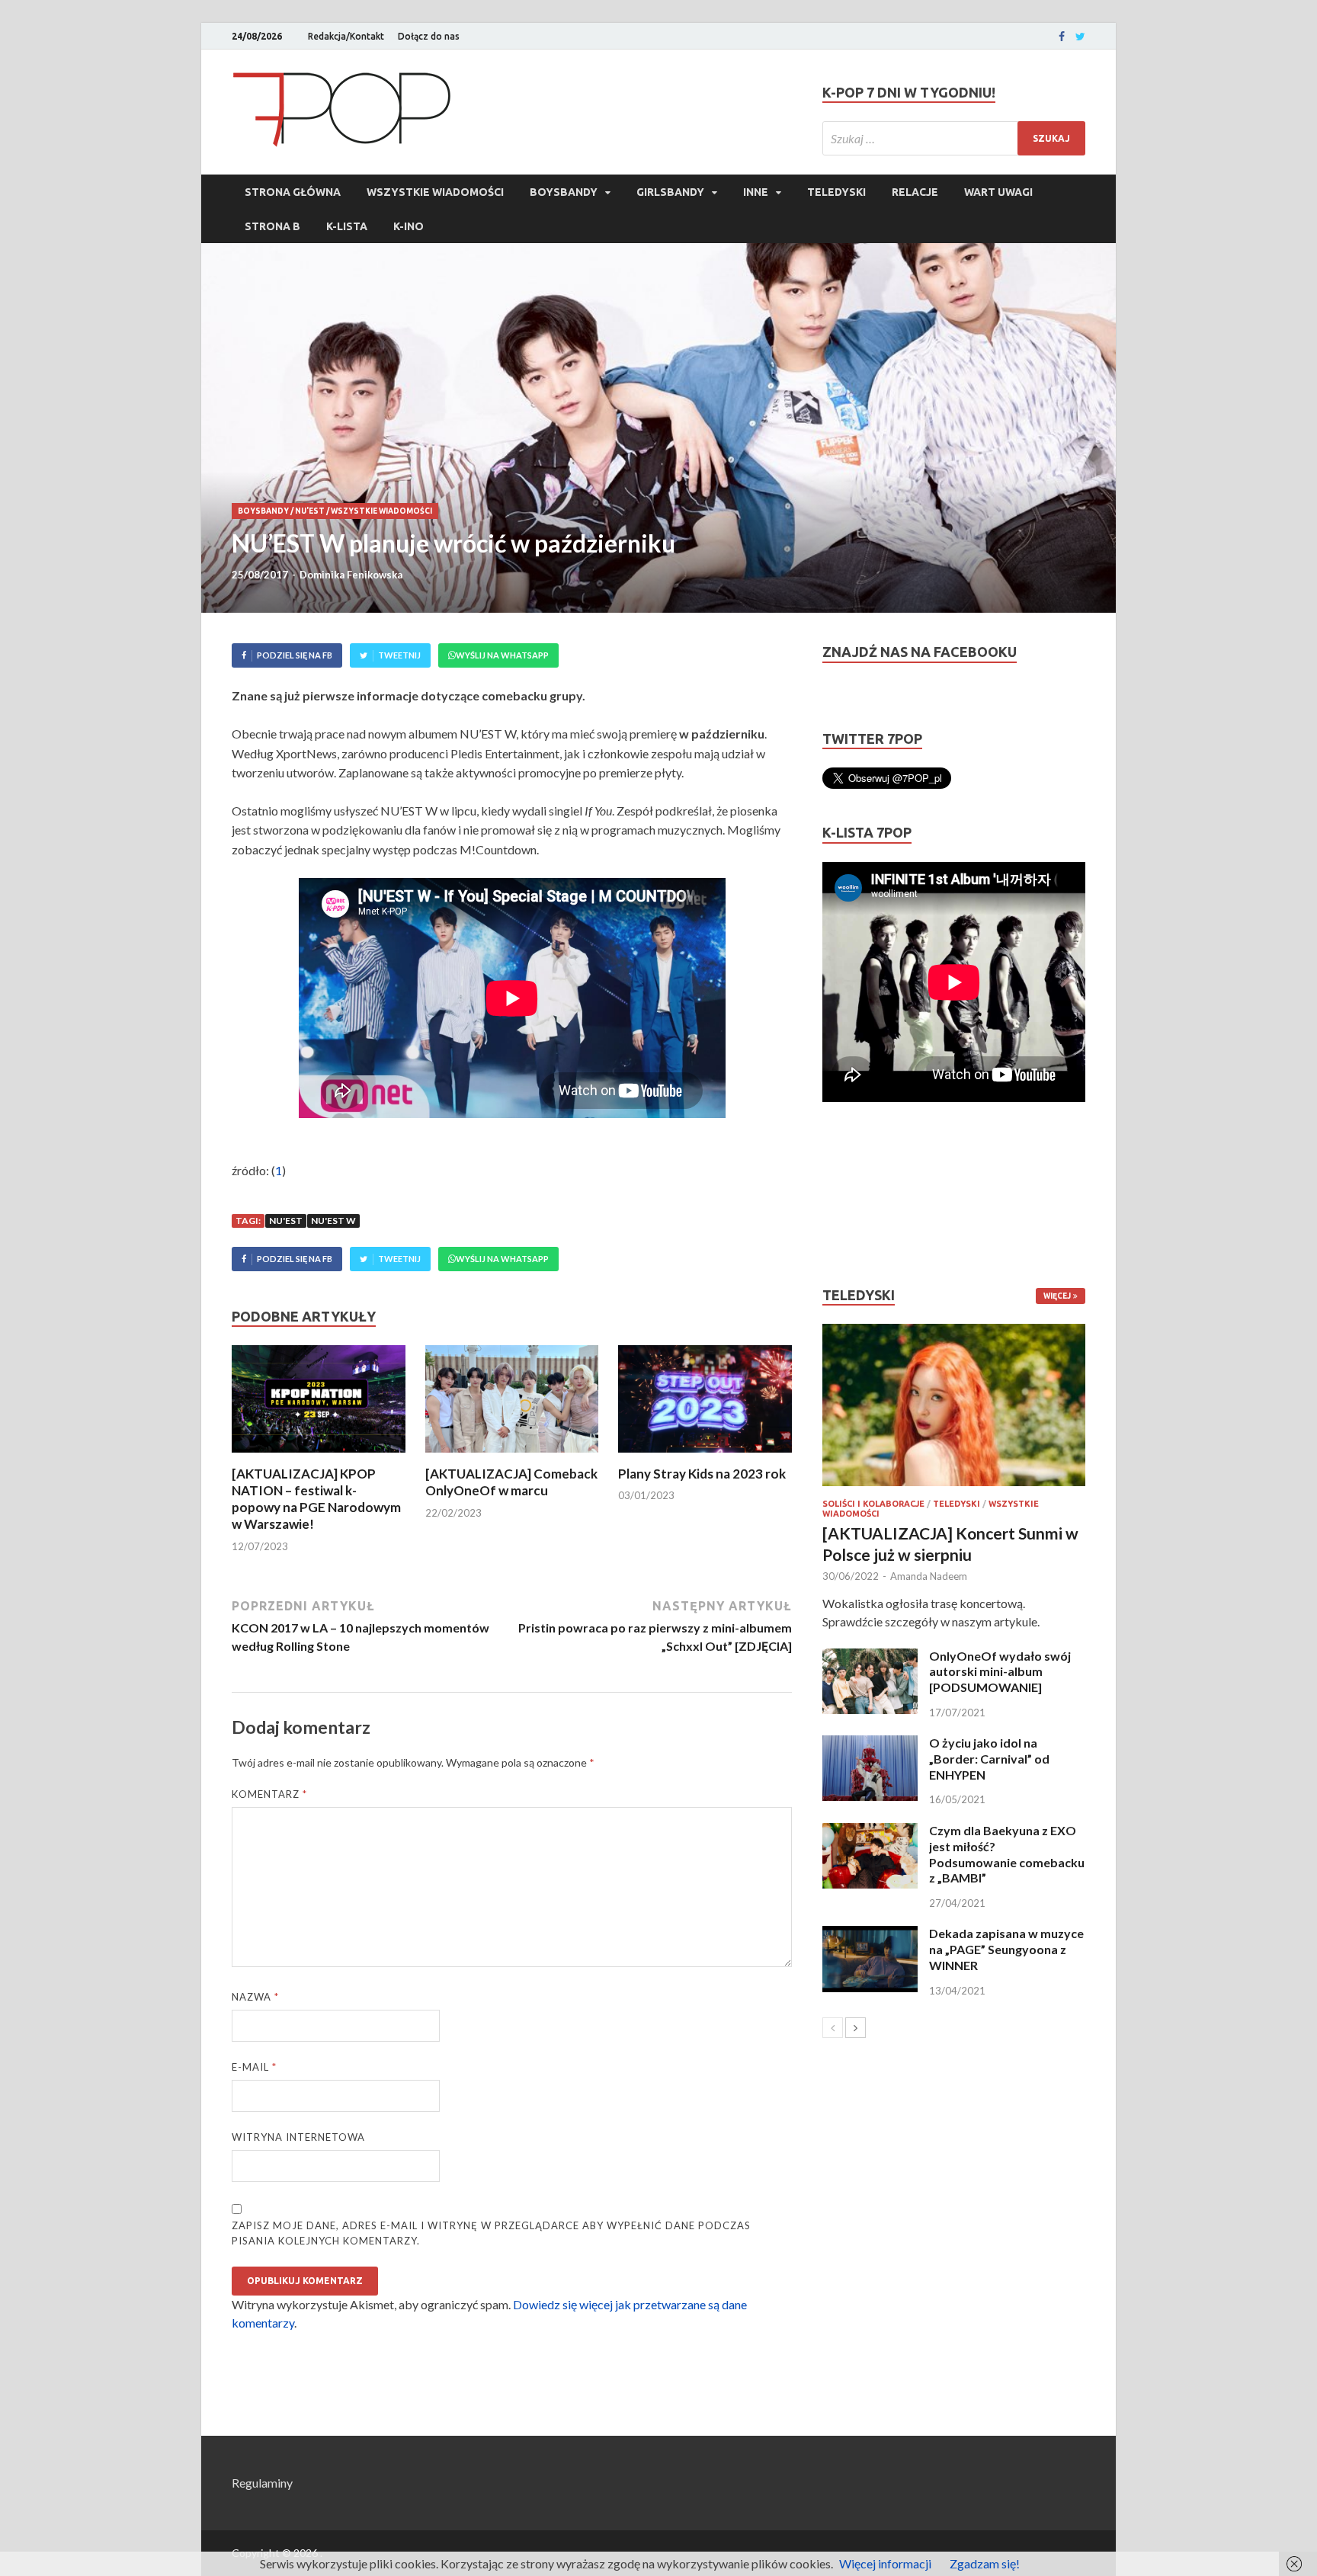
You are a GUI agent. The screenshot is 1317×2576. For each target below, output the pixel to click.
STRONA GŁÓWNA (293, 192)
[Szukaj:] (954, 138)
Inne (756, 192)
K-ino (409, 226)
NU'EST (310, 511)
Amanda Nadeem (929, 1576)
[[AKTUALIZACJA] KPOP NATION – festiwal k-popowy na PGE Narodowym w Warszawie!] (319, 1456)
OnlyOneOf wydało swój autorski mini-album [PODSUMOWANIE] (1000, 1672)
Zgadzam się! (985, 2563)
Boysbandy (564, 192)
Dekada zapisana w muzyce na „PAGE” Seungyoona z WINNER (1006, 1949)
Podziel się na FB (295, 655)
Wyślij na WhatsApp (502, 655)
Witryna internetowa (298, 2137)
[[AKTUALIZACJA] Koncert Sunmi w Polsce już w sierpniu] (954, 1405)
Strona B (272, 226)
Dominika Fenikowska (351, 575)
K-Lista (347, 226)
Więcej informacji (885, 2563)
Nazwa (255, 1997)
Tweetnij (399, 655)
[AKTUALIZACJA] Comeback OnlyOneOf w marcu (511, 1482)
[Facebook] (1062, 37)
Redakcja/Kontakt (346, 36)
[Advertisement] (868, 1194)
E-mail (254, 2067)
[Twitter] (1080, 37)
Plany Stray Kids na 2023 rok (702, 1474)
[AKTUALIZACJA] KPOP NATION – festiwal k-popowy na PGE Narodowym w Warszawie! (316, 1499)
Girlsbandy (670, 192)
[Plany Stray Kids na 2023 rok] (705, 1456)
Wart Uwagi (998, 192)
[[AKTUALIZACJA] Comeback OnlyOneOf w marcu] (512, 1456)
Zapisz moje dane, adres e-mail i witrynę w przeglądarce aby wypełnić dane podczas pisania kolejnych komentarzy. (491, 2233)
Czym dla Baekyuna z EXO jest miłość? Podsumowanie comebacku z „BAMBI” (1007, 1854)
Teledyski (836, 192)
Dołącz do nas (429, 36)
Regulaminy (262, 2483)
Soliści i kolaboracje (873, 1504)
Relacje (915, 192)
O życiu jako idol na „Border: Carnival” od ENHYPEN (989, 1759)
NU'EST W (333, 1221)
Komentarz (269, 1794)
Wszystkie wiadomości (435, 192)
